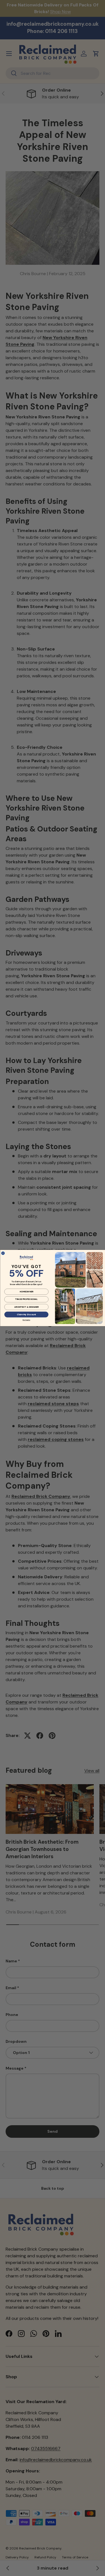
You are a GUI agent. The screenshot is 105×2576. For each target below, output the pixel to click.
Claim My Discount (26, 1314)
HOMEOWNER (26, 1292)
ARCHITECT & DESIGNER (26, 1307)
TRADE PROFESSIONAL (26, 1299)
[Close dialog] (3, 1253)
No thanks (26, 1320)
